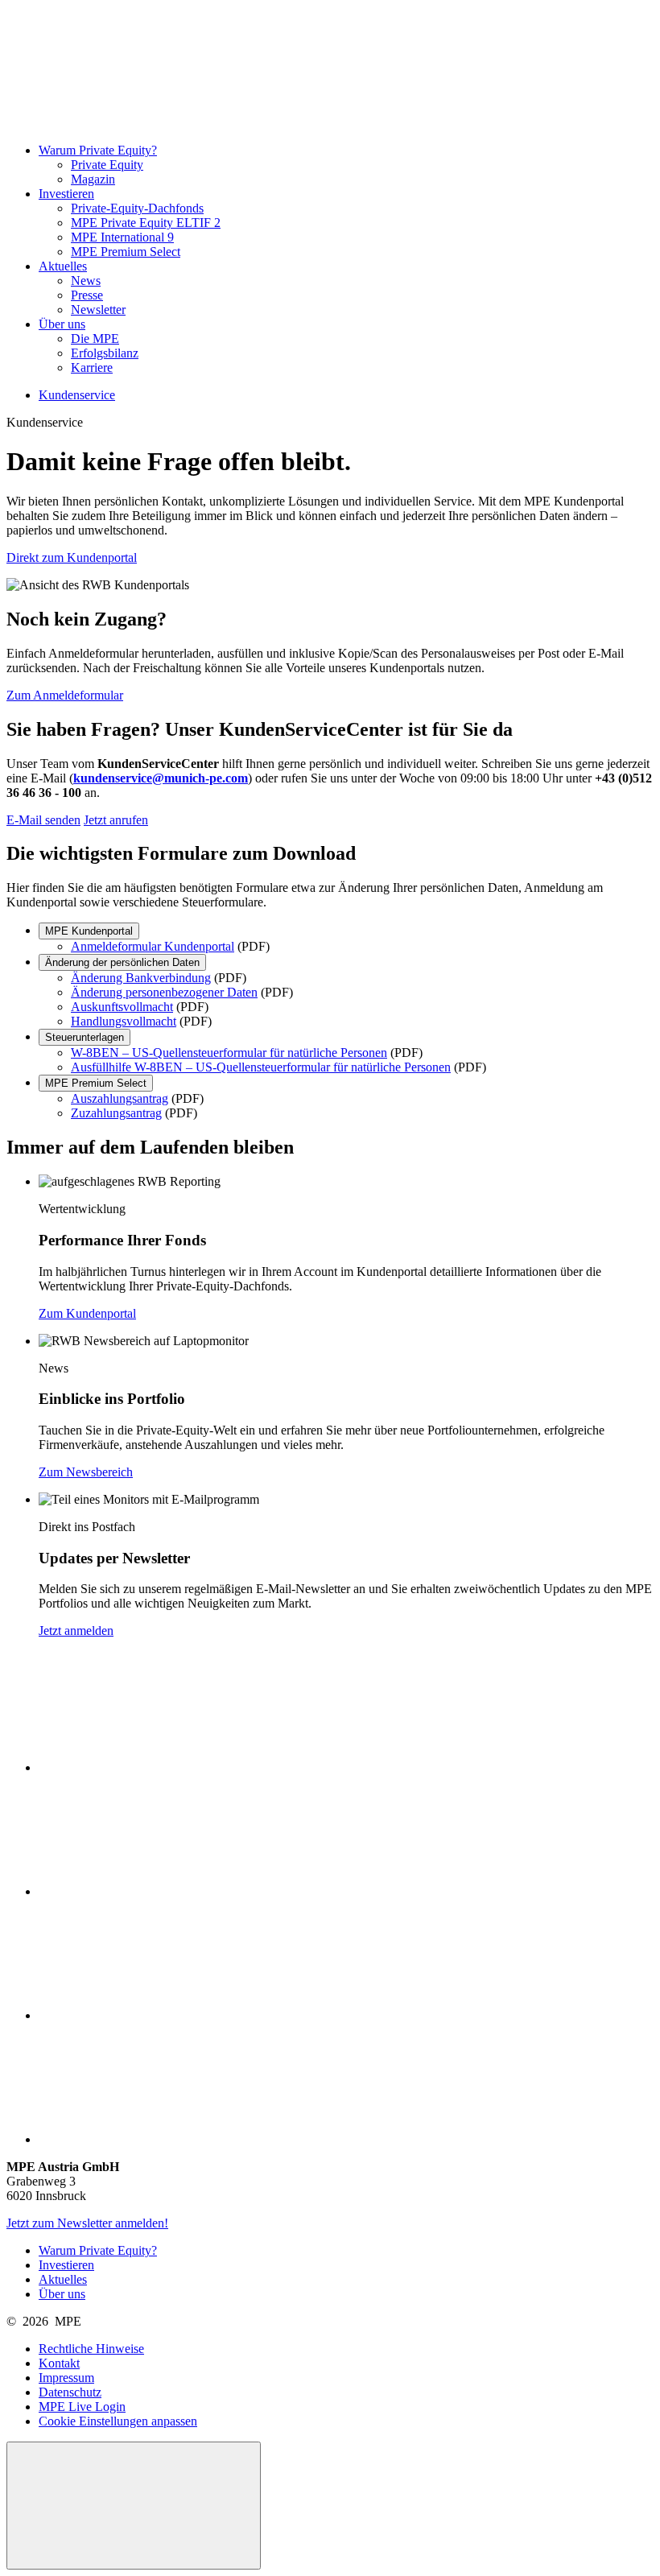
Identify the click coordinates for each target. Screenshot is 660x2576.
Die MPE (95, 339)
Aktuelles (63, 266)
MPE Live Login (82, 2407)
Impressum (66, 2378)
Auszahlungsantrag (120, 1098)
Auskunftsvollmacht (122, 1007)
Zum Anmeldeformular (65, 695)
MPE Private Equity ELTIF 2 (146, 223)
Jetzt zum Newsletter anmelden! (87, 2223)
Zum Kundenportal (87, 1313)
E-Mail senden (43, 820)
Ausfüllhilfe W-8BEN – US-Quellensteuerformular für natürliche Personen (261, 1067)
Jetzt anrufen (116, 820)
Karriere (92, 367)
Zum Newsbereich (86, 1472)
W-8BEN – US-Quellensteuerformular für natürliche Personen (229, 1053)
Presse (87, 295)
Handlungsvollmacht (124, 1021)
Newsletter (98, 310)
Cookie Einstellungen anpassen (118, 2421)
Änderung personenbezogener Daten (164, 992)
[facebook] (159, 1767)
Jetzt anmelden (76, 1631)
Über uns (62, 324)
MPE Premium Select (126, 252)
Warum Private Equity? (98, 150)
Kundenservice (77, 395)
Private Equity (107, 165)
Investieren (66, 194)
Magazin (93, 179)
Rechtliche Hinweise (91, 2349)
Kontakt (59, 2363)
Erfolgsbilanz (105, 353)
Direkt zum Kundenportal (72, 557)
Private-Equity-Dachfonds (137, 208)
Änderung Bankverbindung (141, 978)
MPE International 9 (122, 237)
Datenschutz (70, 2392)
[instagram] (159, 2139)
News (86, 281)
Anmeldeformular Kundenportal (153, 946)
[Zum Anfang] (134, 2506)
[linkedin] (159, 1891)
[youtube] (159, 2015)
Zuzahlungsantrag (116, 1113)
